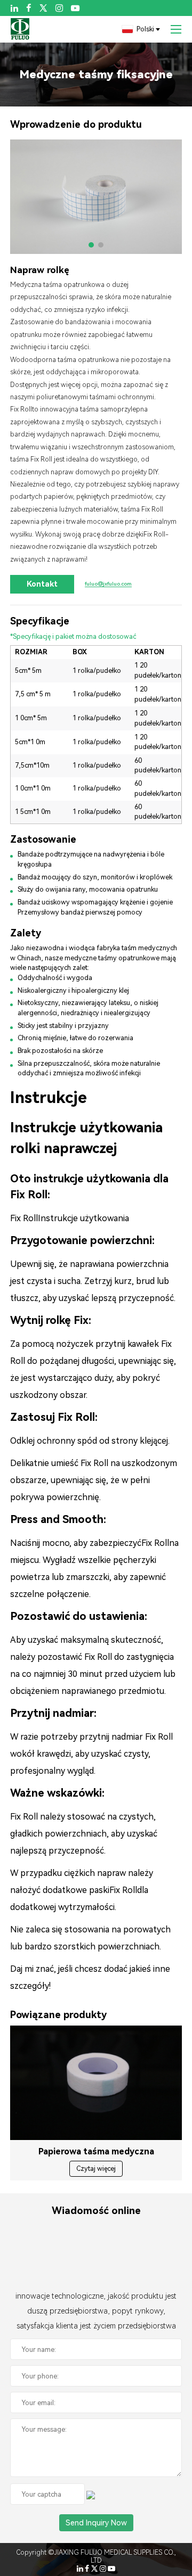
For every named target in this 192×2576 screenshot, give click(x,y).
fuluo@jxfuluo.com (108, 584)
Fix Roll (21, 409)
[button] (91, 245)
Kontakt (42, 584)
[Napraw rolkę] (96, 197)
